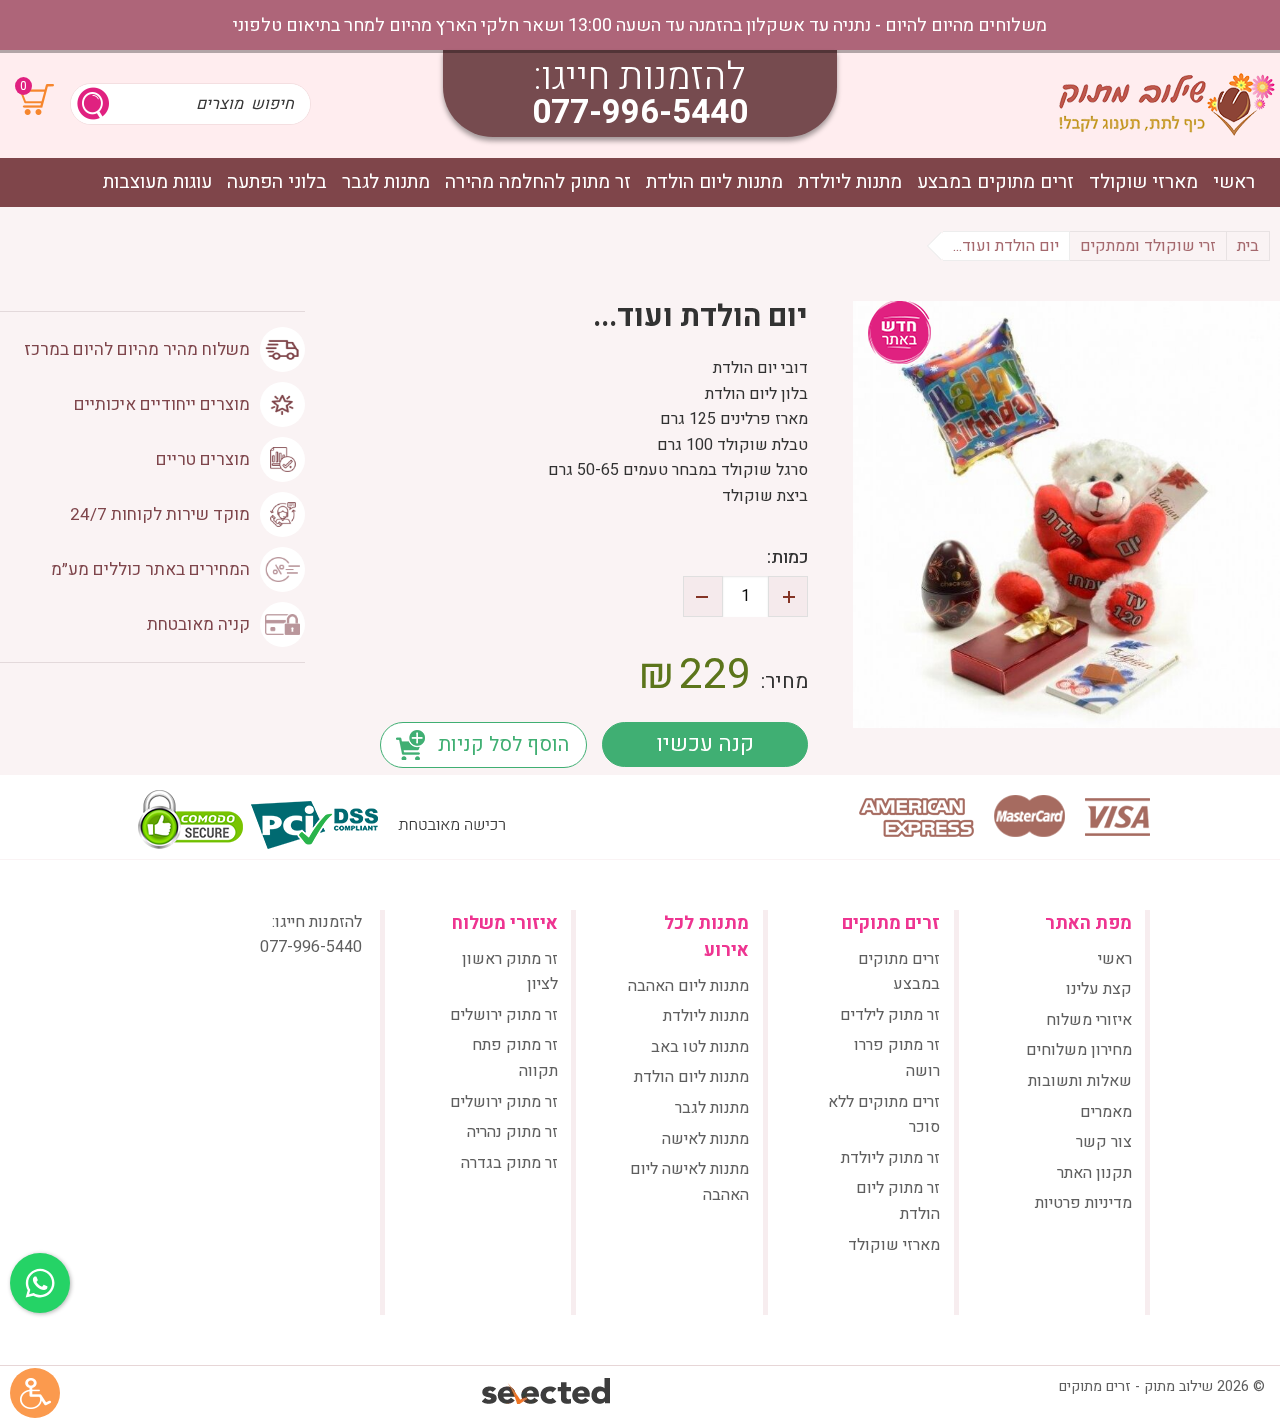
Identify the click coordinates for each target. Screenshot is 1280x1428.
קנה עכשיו (705, 744)
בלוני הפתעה (277, 182)
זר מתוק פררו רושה (897, 1058)
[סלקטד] (547, 1393)
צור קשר (1104, 1142)
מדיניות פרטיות (1083, 1203)
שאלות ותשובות (1080, 1081)
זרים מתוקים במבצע (995, 182)
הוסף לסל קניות (503, 744)
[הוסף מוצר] (788, 596)
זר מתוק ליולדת (890, 1158)
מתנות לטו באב (700, 1047)
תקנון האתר (1094, 1173)
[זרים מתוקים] (1167, 104)
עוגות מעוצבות (157, 182)
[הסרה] (703, 596)
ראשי (1234, 182)
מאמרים (1106, 1112)
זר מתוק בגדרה (509, 1163)
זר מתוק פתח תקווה (515, 1058)
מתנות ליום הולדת (714, 182)
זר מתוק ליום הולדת (898, 1201)
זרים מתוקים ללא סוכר (884, 1115)
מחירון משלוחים (1079, 1050)
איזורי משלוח (1089, 1020)
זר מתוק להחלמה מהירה (538, 182)
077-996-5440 (640, 112)
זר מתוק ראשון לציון (510, 972)
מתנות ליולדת (850, 182)
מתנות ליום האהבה (688, 986)
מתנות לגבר (386, 182)
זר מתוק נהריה (512, 1132)
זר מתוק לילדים (890, 1015)
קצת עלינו (1099, 989)
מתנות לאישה (705, 1139)
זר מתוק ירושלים (504, 1015)
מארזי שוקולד (1143, 182)
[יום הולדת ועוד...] (1066, 514)
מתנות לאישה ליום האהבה (689, 1182)
